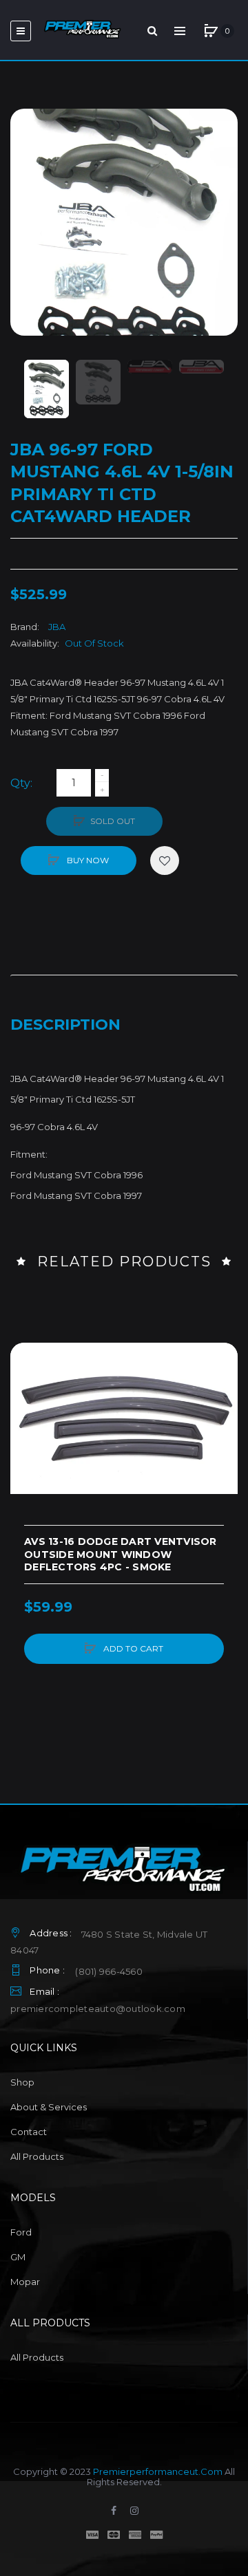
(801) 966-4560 (109, 1971)
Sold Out (113, 821)
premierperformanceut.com (158, 2471)
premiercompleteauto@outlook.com (98, 2009)
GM (18, 2257)
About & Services (49, 2107)
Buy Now (87, 860)
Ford (21, 2232)
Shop (22, 2082)
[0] (211, 31)
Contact (29, 2132)
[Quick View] (28, 1412)
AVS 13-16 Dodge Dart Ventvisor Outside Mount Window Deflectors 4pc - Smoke (121, 1555)
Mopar (25, 2282)
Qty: (21, 783)
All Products (37, 2156)
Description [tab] (65, 1025)
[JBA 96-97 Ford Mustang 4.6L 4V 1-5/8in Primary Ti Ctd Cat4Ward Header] (46, 389)
